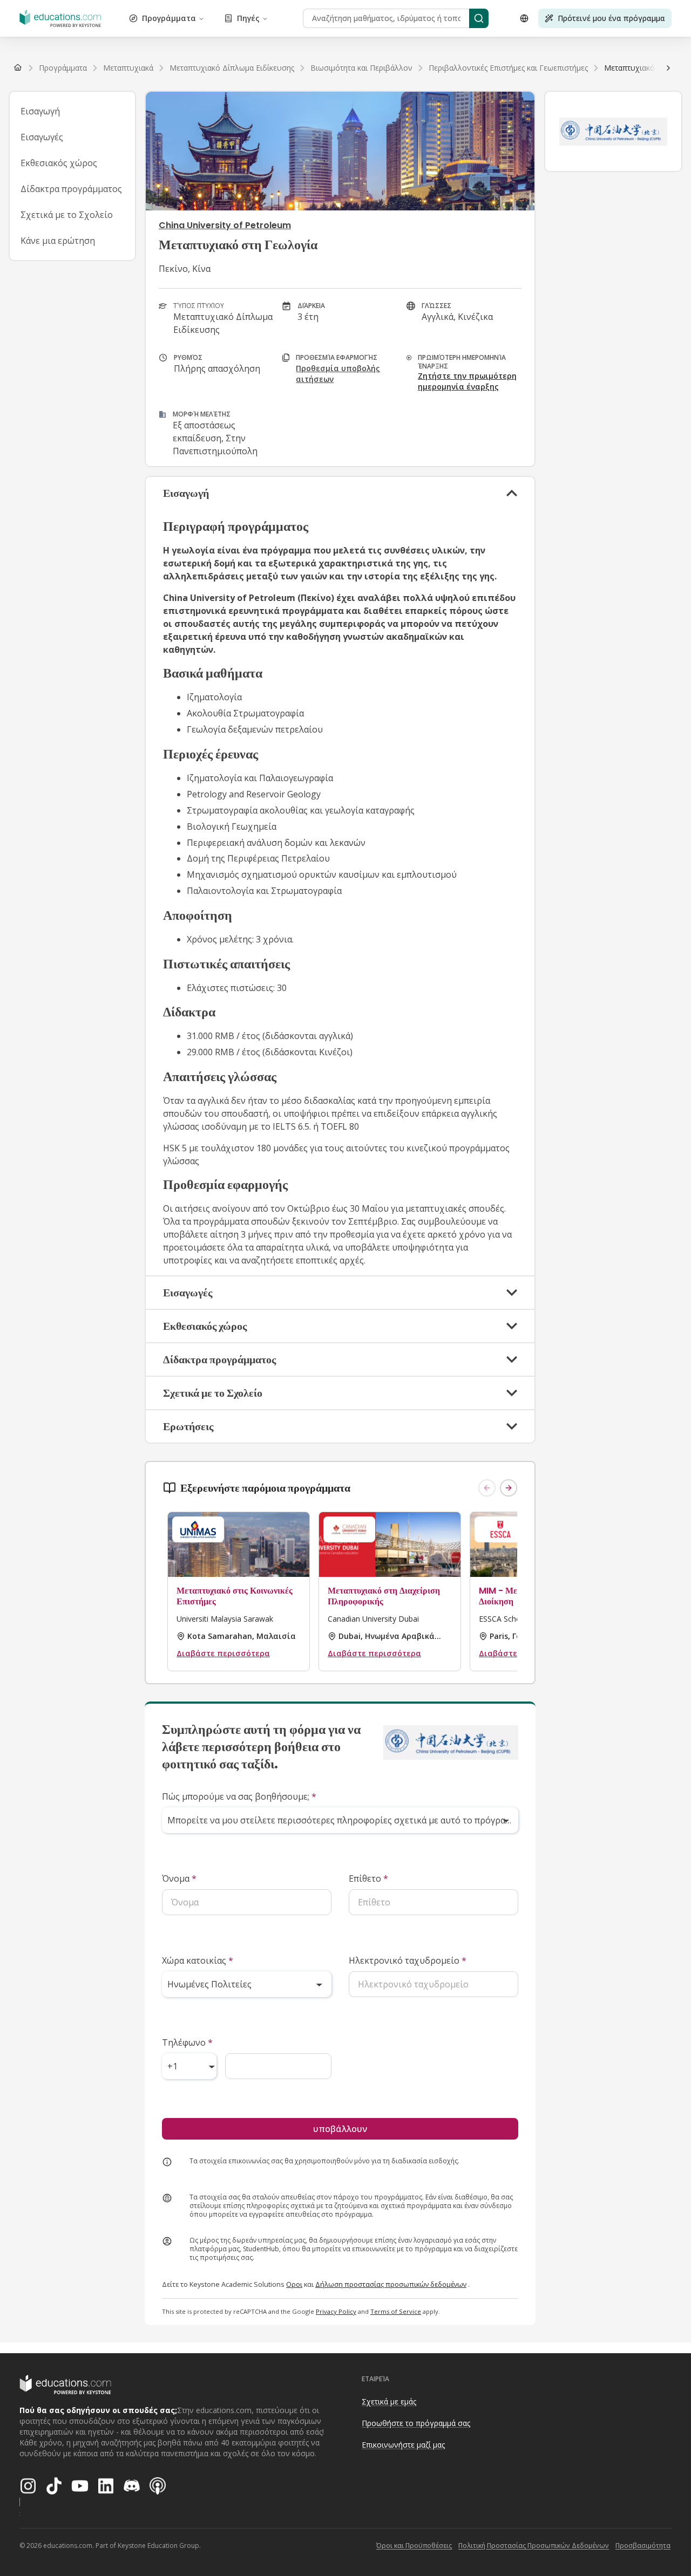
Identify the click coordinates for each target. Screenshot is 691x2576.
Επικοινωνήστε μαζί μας (403, 2445)
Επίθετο (368, 1878)
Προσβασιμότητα (643, 2546)
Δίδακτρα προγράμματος (71, 189)
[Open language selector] (524, 18)
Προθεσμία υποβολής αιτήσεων (338, 374)
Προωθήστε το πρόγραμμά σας (416, 2423)
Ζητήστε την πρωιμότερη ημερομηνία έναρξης (467, 381)
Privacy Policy (336, 2311)
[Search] (479, 18)
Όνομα (179, 1878)
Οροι (294, 2284)
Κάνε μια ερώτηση (58, 241)
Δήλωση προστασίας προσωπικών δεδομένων (391, 2284)
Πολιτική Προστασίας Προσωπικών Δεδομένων (534, 2546)
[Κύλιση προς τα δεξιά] (668, 68)
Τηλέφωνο (187, 2042)
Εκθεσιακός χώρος (59, 163)
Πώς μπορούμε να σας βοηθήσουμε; (239, 1796)
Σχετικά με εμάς (389, 2401)
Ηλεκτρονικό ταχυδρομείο (408, 1960)
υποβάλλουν (340, 2129)
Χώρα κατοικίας (198, 1960)
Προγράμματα (169, 18)
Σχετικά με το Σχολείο (67, 215)
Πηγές (248, 18)
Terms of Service (396, 2311)
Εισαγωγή (40, 111)
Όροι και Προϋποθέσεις (414, 2546)
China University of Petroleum (225, 225)
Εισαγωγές (42, 137)
